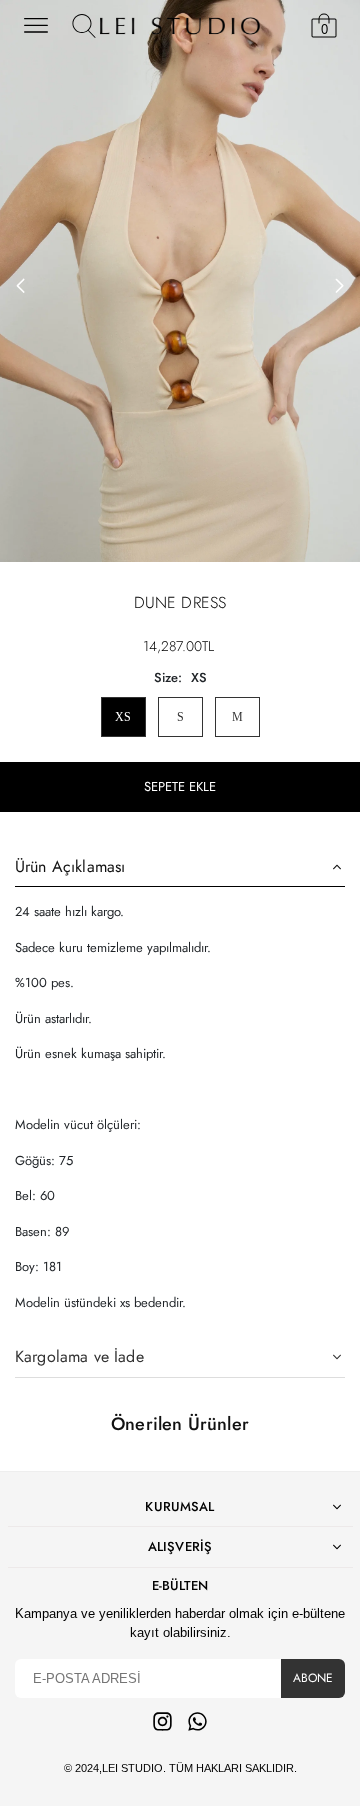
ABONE (313, 1678)
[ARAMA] (84, 26)
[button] (340, 286)
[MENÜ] (36, 26)
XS (123, 717)
